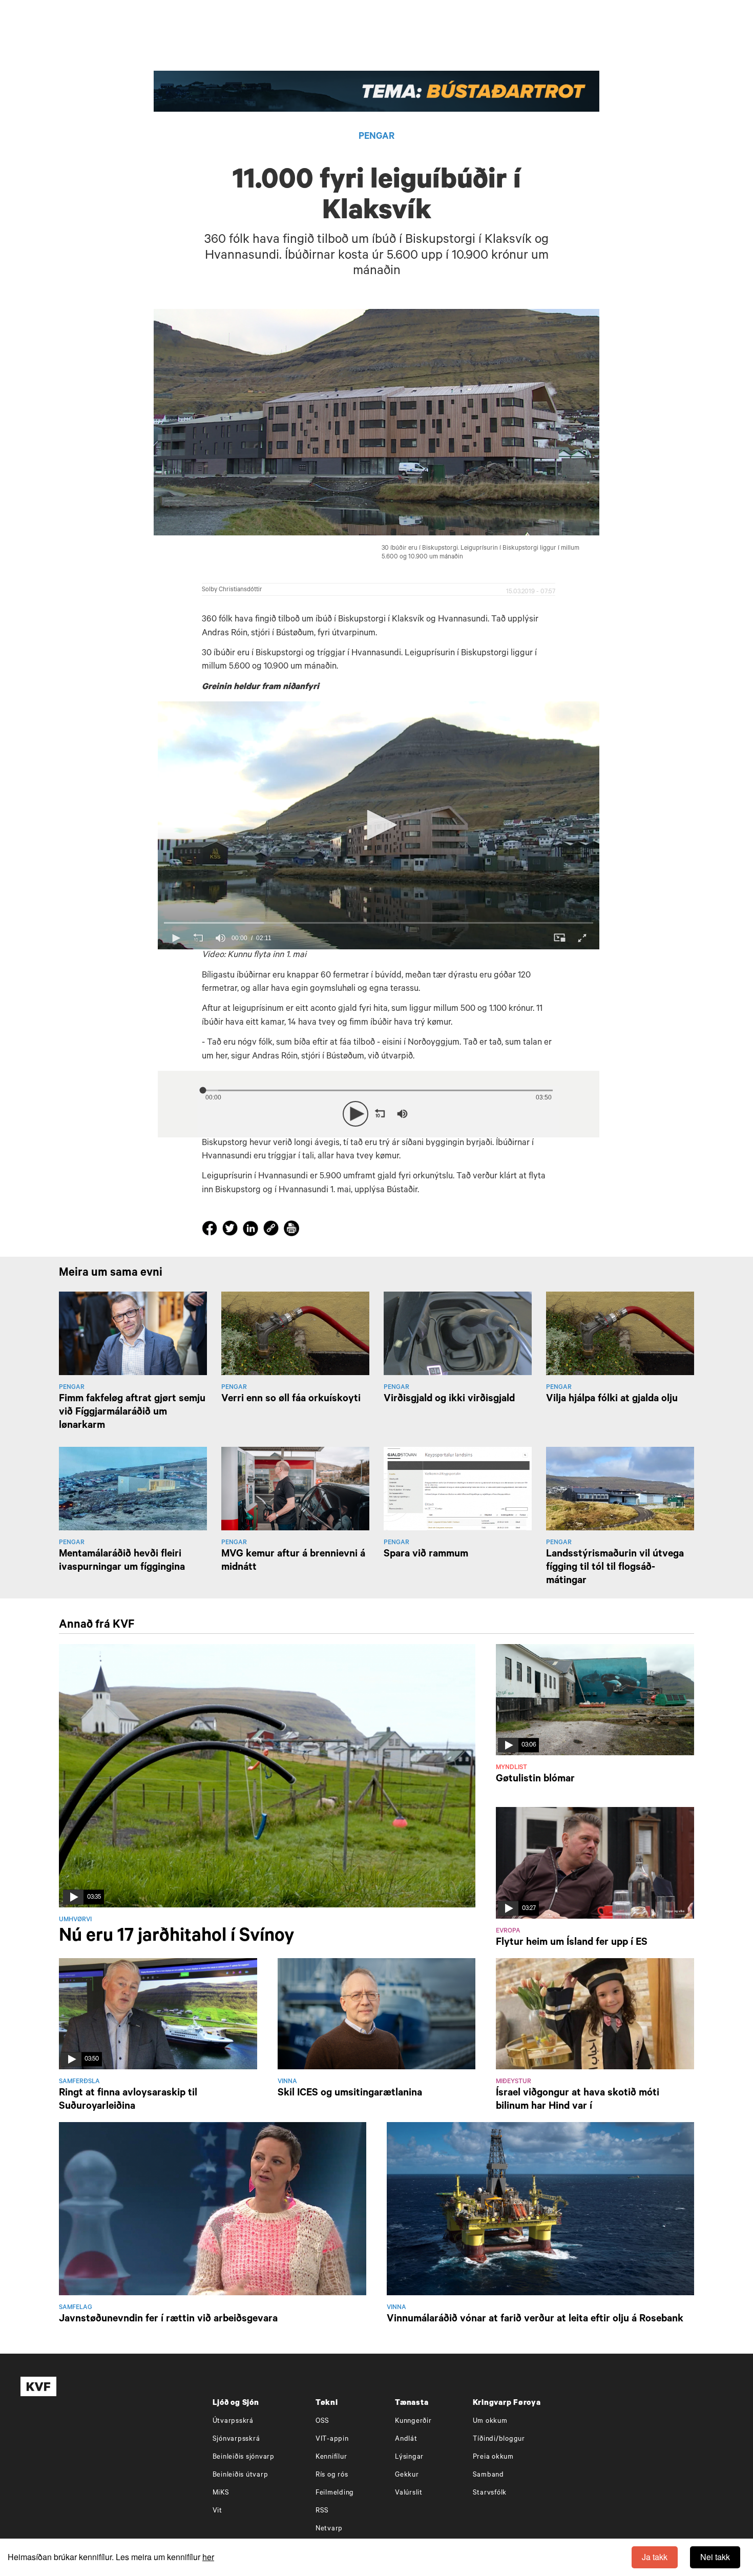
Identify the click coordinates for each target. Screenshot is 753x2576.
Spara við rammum (426, 1555)
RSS (322, 2511)
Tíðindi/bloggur (499, 2439)
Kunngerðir (413, 2422)
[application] (379, 826)
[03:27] (595, 1863)
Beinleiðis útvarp (240, 2475)
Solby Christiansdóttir (232, 590)
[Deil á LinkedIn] (252, 1231)
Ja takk (655, 2557)
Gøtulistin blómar (535, 1780)
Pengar (376, 137)
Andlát (406, 2439)
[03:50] (158, 2014)
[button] (379, 825)
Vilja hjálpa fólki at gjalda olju (612, 1400)
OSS (322, 2422)
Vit (217, 2511)
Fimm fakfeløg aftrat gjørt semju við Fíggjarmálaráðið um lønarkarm (132, 1413)
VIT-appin (332, 2439)
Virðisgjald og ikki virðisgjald (449, 1400)
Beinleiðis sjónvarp (244, 2457)
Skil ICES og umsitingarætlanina (350, 2094)
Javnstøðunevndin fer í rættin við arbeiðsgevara (168, 2320)
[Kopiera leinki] (271, 1230)
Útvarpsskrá (233, 2422)
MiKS (221, 2493)
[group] (220, 938)
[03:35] (267, 1776)
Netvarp (329, 2529)
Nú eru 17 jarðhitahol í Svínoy (176, 1938)
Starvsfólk (490, 2493)
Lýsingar (409, 2457)
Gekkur (407, 2475)
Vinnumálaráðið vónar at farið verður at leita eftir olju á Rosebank (535, 2320)
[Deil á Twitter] (232, 1231)
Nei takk (715, 2557)
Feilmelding (335, 2493)
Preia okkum (493, 2457)
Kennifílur (331, 2457)
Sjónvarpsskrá (236, 2439)
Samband (488, 2475)
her (208, 2557)
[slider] (379, 923)
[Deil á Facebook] (211, 1231)
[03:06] (595, 1700)
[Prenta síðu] (291, 1230)
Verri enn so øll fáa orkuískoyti (291, 1400)
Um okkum (490, 2422)
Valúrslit (409, 2493)
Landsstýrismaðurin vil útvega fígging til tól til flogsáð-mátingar (615, 1568)
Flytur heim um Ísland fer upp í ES (572, 1943)
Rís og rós (332, 2475)
